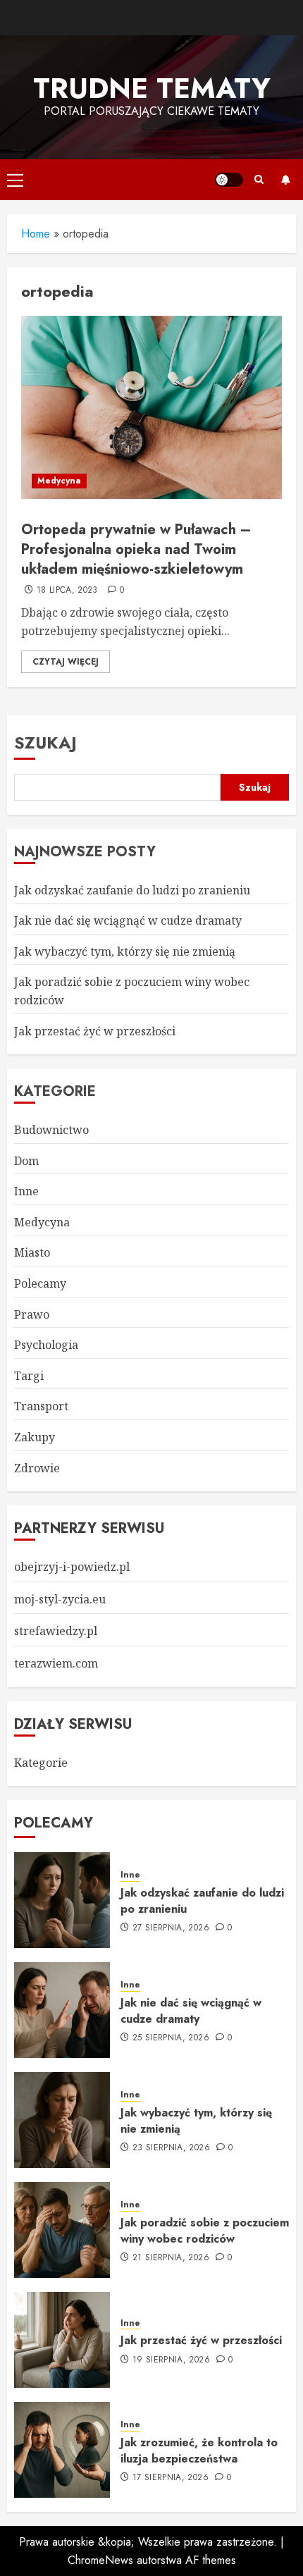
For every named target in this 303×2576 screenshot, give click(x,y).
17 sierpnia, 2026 (171, 2478)
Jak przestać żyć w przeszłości (95, 1031)
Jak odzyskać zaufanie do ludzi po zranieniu (132, 890)
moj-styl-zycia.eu (60, 1599)
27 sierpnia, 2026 (171, 1928)
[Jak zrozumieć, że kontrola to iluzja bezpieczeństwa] (62, 2450)
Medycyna (59, 481)
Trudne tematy (152, 88)
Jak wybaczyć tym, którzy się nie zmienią (125, 951)
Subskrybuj (285, 180)
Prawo (32, 1314)
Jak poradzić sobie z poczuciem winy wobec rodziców (205, 2230)
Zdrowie (37, 1468)
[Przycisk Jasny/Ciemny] (229, 180)
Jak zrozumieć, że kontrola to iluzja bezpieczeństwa (199, 2450)
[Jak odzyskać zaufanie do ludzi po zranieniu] (62, 1900)
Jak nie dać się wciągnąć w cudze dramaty (128, 920)
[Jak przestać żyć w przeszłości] (62, 2340)
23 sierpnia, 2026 (171, 2148)
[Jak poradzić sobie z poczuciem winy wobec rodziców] (62, 2230)
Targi (29, 1376)
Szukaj (45, 742)
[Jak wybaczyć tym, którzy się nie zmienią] (62, 2120)
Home (36, 234)
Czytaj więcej (66, 662)
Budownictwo (51, 1130)
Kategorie (41, 1763)
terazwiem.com (56, 1663)
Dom (26, 1161)
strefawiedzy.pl (56, 1631)
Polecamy (40, 1283)
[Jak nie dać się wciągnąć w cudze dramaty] (62, 2010)
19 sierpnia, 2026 (171, 2360)
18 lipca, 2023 (67, 591)
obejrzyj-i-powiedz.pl (72, 1567)
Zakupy (35, 1437)
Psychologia (46, 1345)
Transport (41, 1406)
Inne (26, 1191)
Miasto (32, 1252)
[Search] (259, 179)
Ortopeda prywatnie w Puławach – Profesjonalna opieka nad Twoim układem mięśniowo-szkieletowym (136, 549)
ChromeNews (100, 2560)
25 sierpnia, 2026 (171, 2038)
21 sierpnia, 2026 (171, 2258)
